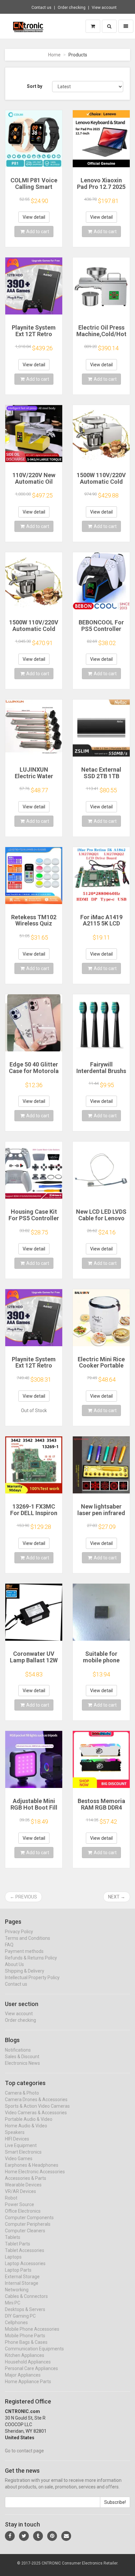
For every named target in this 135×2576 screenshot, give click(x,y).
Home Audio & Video (26, 2126)
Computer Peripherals (28, 2224)
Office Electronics (23, 2211)
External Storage (22, 2277)
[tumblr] (38, 2536)
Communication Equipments (34, 2349)
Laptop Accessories (25, 2263)
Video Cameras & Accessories (36, 2113)
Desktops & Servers (25, 2309)
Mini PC (13, 2303)
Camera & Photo (22, 2093)
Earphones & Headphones (32, 2165)
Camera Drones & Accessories (36, 2099)
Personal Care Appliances (31, 2368)
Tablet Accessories (25, 2250)
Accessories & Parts (26, 2178)
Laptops (13, 2257)
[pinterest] (52, 2536)
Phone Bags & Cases (26, 2342)
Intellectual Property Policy (32, 1978)
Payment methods (24, 1951)
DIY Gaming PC (20, 2316)
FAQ (9, 1945)
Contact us (41, 8)
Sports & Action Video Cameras (37, 2106)
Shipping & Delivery (25, 1971)
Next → (117, 1897)
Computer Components (29, 2218)
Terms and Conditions (28, 1938)
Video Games (19, 2159)
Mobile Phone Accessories (32, 2329)
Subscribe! (115, 2502)
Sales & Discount (22, 2057)
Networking (17, 2290)
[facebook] (10, 2536)
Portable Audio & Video (29, 2119)
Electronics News (22, 2063)
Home (54, 55)
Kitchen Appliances (25, 2355)
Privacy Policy (19, 1932)
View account (104, 8)
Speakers (15, 2132)
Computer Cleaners (25, 2231)
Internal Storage (22, 2283)
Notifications (18, 2050)
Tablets (13, 2237)
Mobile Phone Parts (25, 2336)
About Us (14, 1964)
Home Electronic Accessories (35, 2172)
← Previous (23, 1897)
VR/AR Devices (20, 2191)
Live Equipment (21, 2145)
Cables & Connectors (26, 2296)
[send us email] (66, 2536)
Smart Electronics (23, 2152)
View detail (34, 217)
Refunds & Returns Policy (31, 1958)
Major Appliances (23, 2375)
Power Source (19, 2204)
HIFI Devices (17, 2139)
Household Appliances (28, 2362)
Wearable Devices (23, 2185)
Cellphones (16, 2322)
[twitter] (24, 2536)
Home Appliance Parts (28, 2382)
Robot (11, 2198)
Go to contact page (24, 2451)
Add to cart (38, 232)
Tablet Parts (18, 2244)
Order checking (72, 8)
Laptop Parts (18, 2270)
